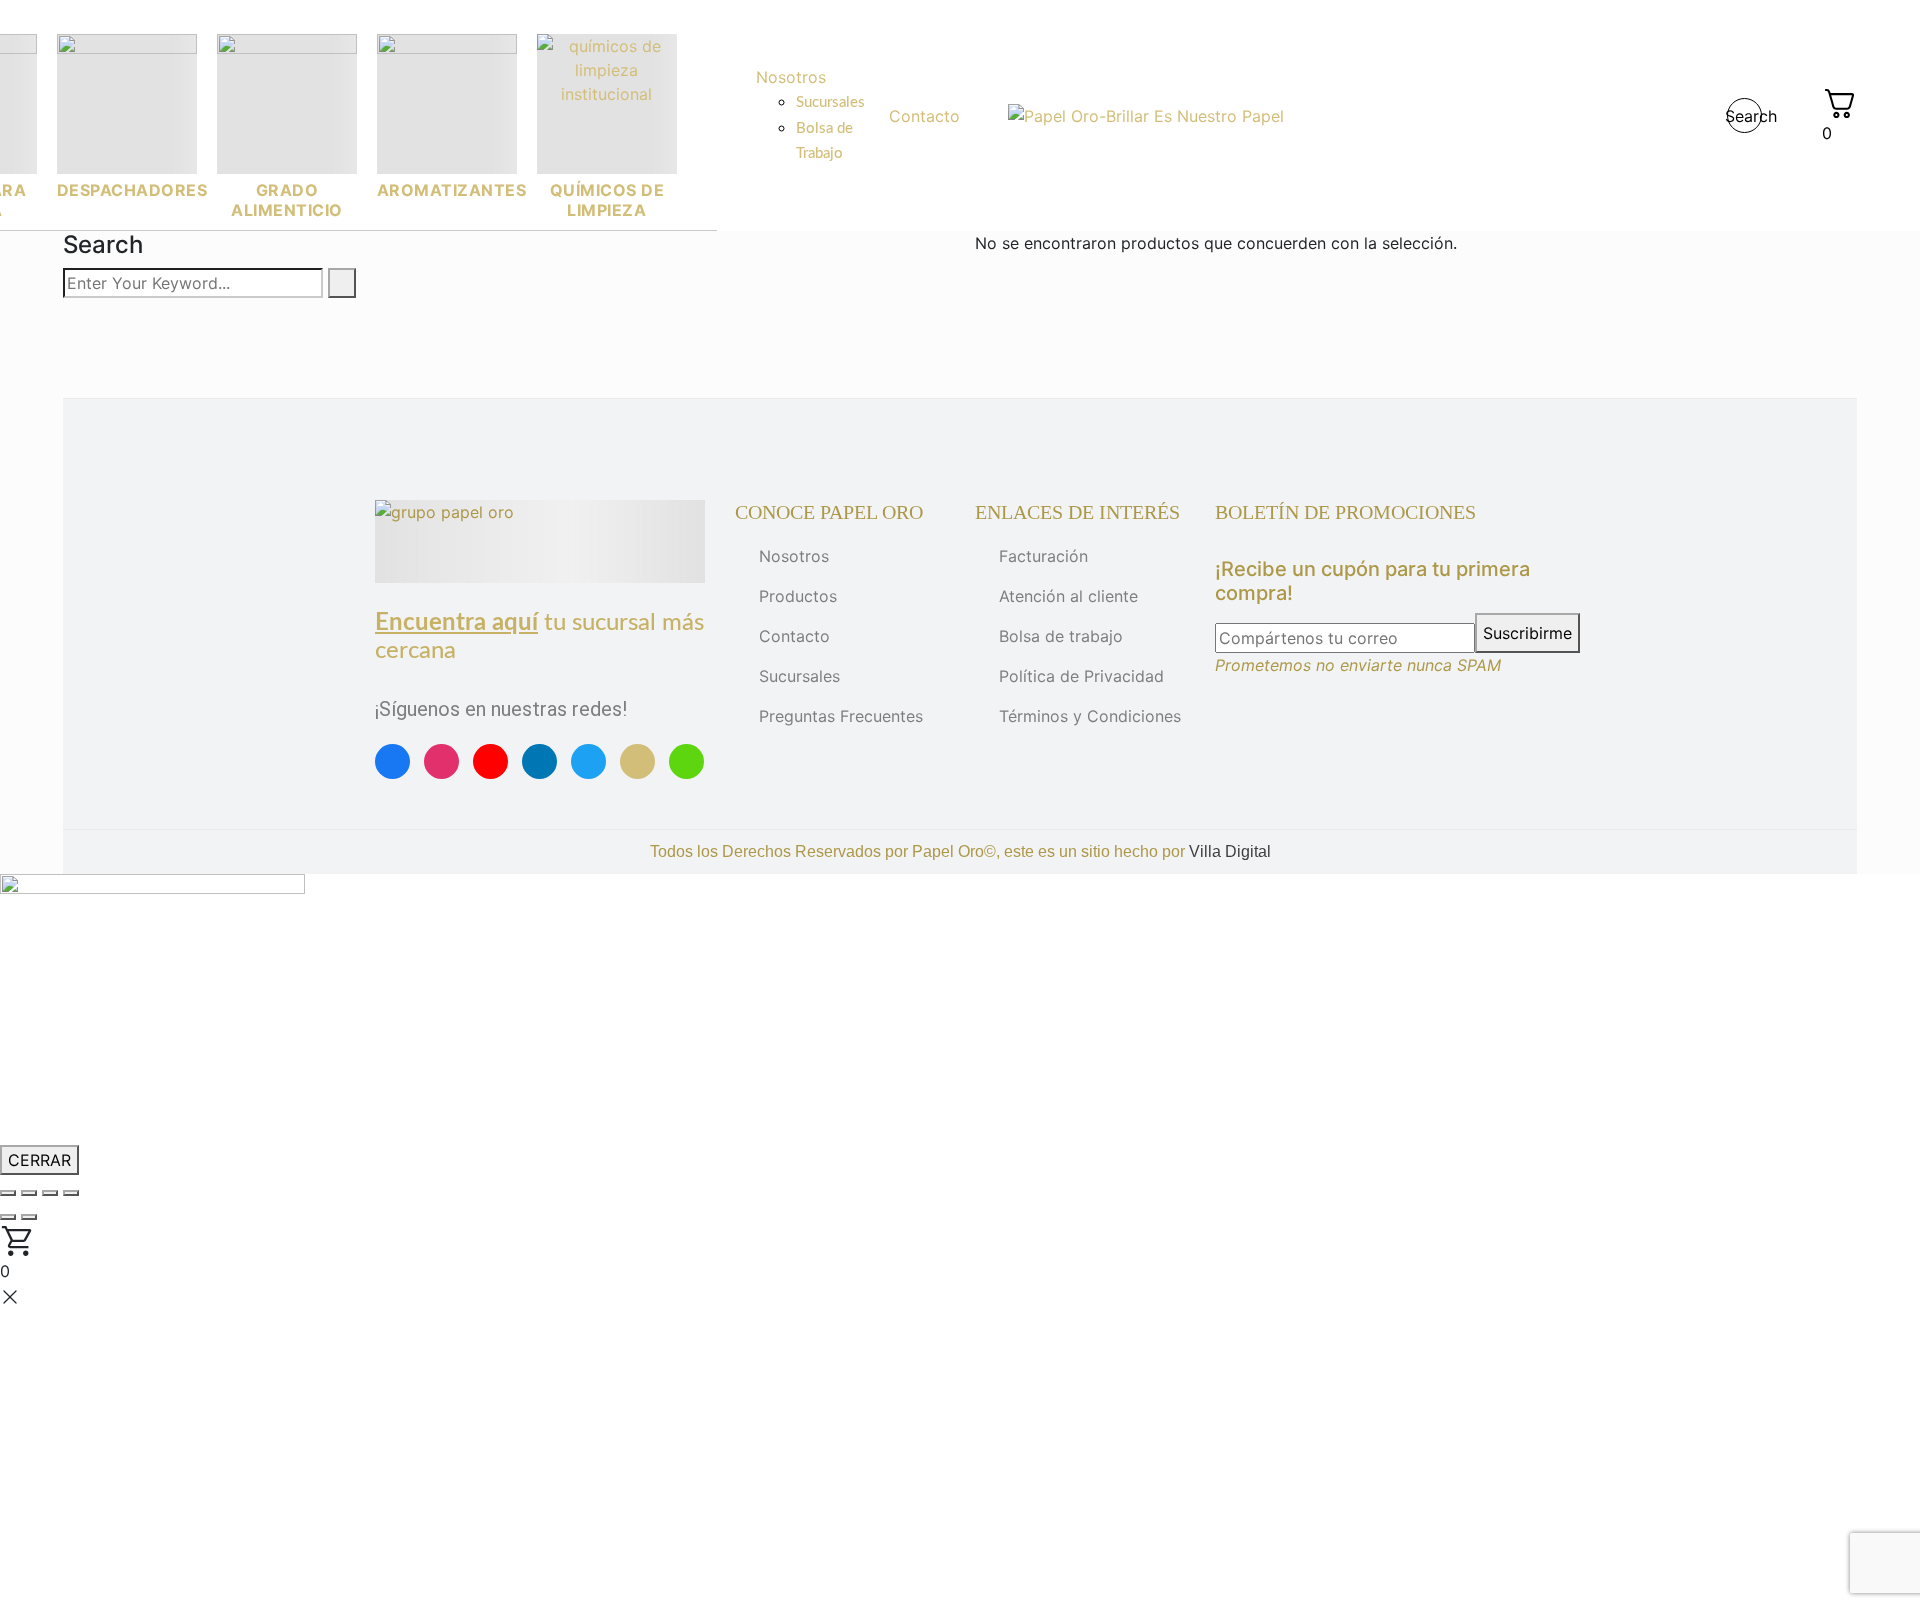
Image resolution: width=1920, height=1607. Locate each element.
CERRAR (39, 1160)
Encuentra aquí (456, 623)
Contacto (794, 636)
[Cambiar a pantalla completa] (29, 1193)
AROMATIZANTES (452, 190)
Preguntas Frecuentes (841, 716)
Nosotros (794, 556)
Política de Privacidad (1081, 676)
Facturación (1043, 556)
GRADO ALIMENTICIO (287, 200)
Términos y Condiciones (1090, 716)
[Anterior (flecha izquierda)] (8, 1217)
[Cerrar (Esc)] (71, 1193)
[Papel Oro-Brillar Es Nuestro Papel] (1146, 116)
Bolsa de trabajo (1061, 636)
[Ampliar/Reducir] (8, 1193)
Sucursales (799, 676)
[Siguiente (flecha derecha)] (29, 1217)
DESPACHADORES (132, 190)
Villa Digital (1230, 851)
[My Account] (1792, 116)
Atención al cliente (1068, 596)
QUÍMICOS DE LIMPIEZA (607, 200)
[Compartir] (50, 1193)
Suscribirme (1527, 633)
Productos (798, 596)
